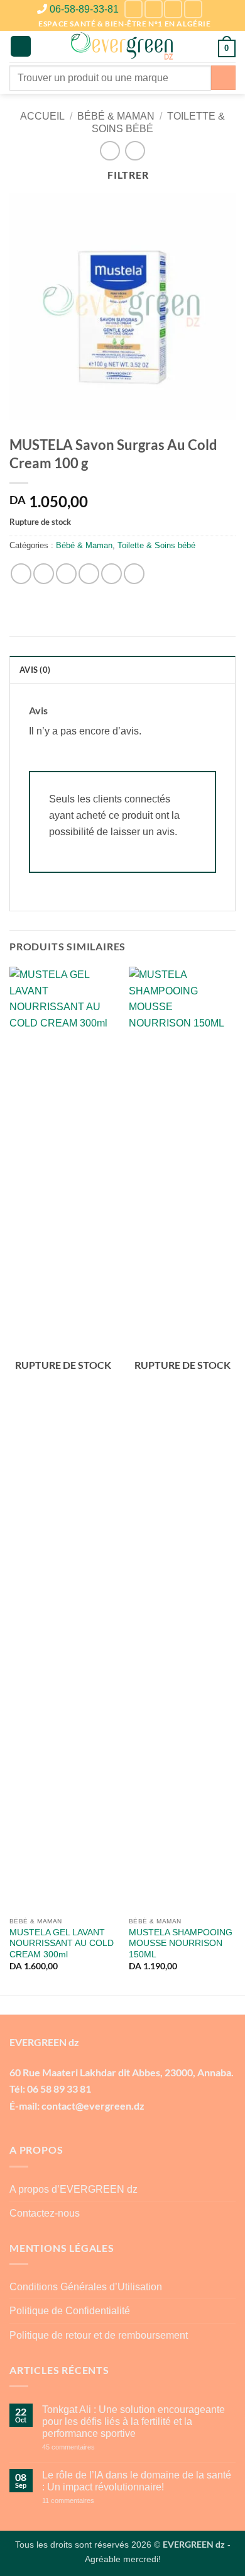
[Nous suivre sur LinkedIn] (173, 9)
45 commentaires (91, 2447)
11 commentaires (91, 2501)
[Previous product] (135, 151)
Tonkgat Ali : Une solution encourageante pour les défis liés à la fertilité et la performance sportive (133, 2421)
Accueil (42, 116)
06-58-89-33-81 (84, 9)
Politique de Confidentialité (70, 2311)
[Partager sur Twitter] (66, 574)
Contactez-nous (45, 2213)
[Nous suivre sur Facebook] (133, 9)
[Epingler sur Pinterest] (112, 574)
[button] (21, 46)
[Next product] (110, 151)
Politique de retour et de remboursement (99, 2335)
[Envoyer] (223, 78)
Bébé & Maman (116, 116)
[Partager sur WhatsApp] (21, 574)
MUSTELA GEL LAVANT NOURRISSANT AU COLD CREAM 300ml (62, 1943)
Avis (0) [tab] (35, 670)
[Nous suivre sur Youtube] (193, 9)
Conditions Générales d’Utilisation (86, 2287)
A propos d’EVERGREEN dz (73, 2189)
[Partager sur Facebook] (44, 574)
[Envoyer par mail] (89, 574)
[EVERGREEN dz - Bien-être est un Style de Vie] (123, 47)
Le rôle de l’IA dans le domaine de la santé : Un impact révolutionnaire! (137, 2481)
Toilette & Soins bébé (156, 545)
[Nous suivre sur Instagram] (154, 9)
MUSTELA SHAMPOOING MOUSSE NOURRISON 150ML (181, 1943)
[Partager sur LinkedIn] (134, 574)
